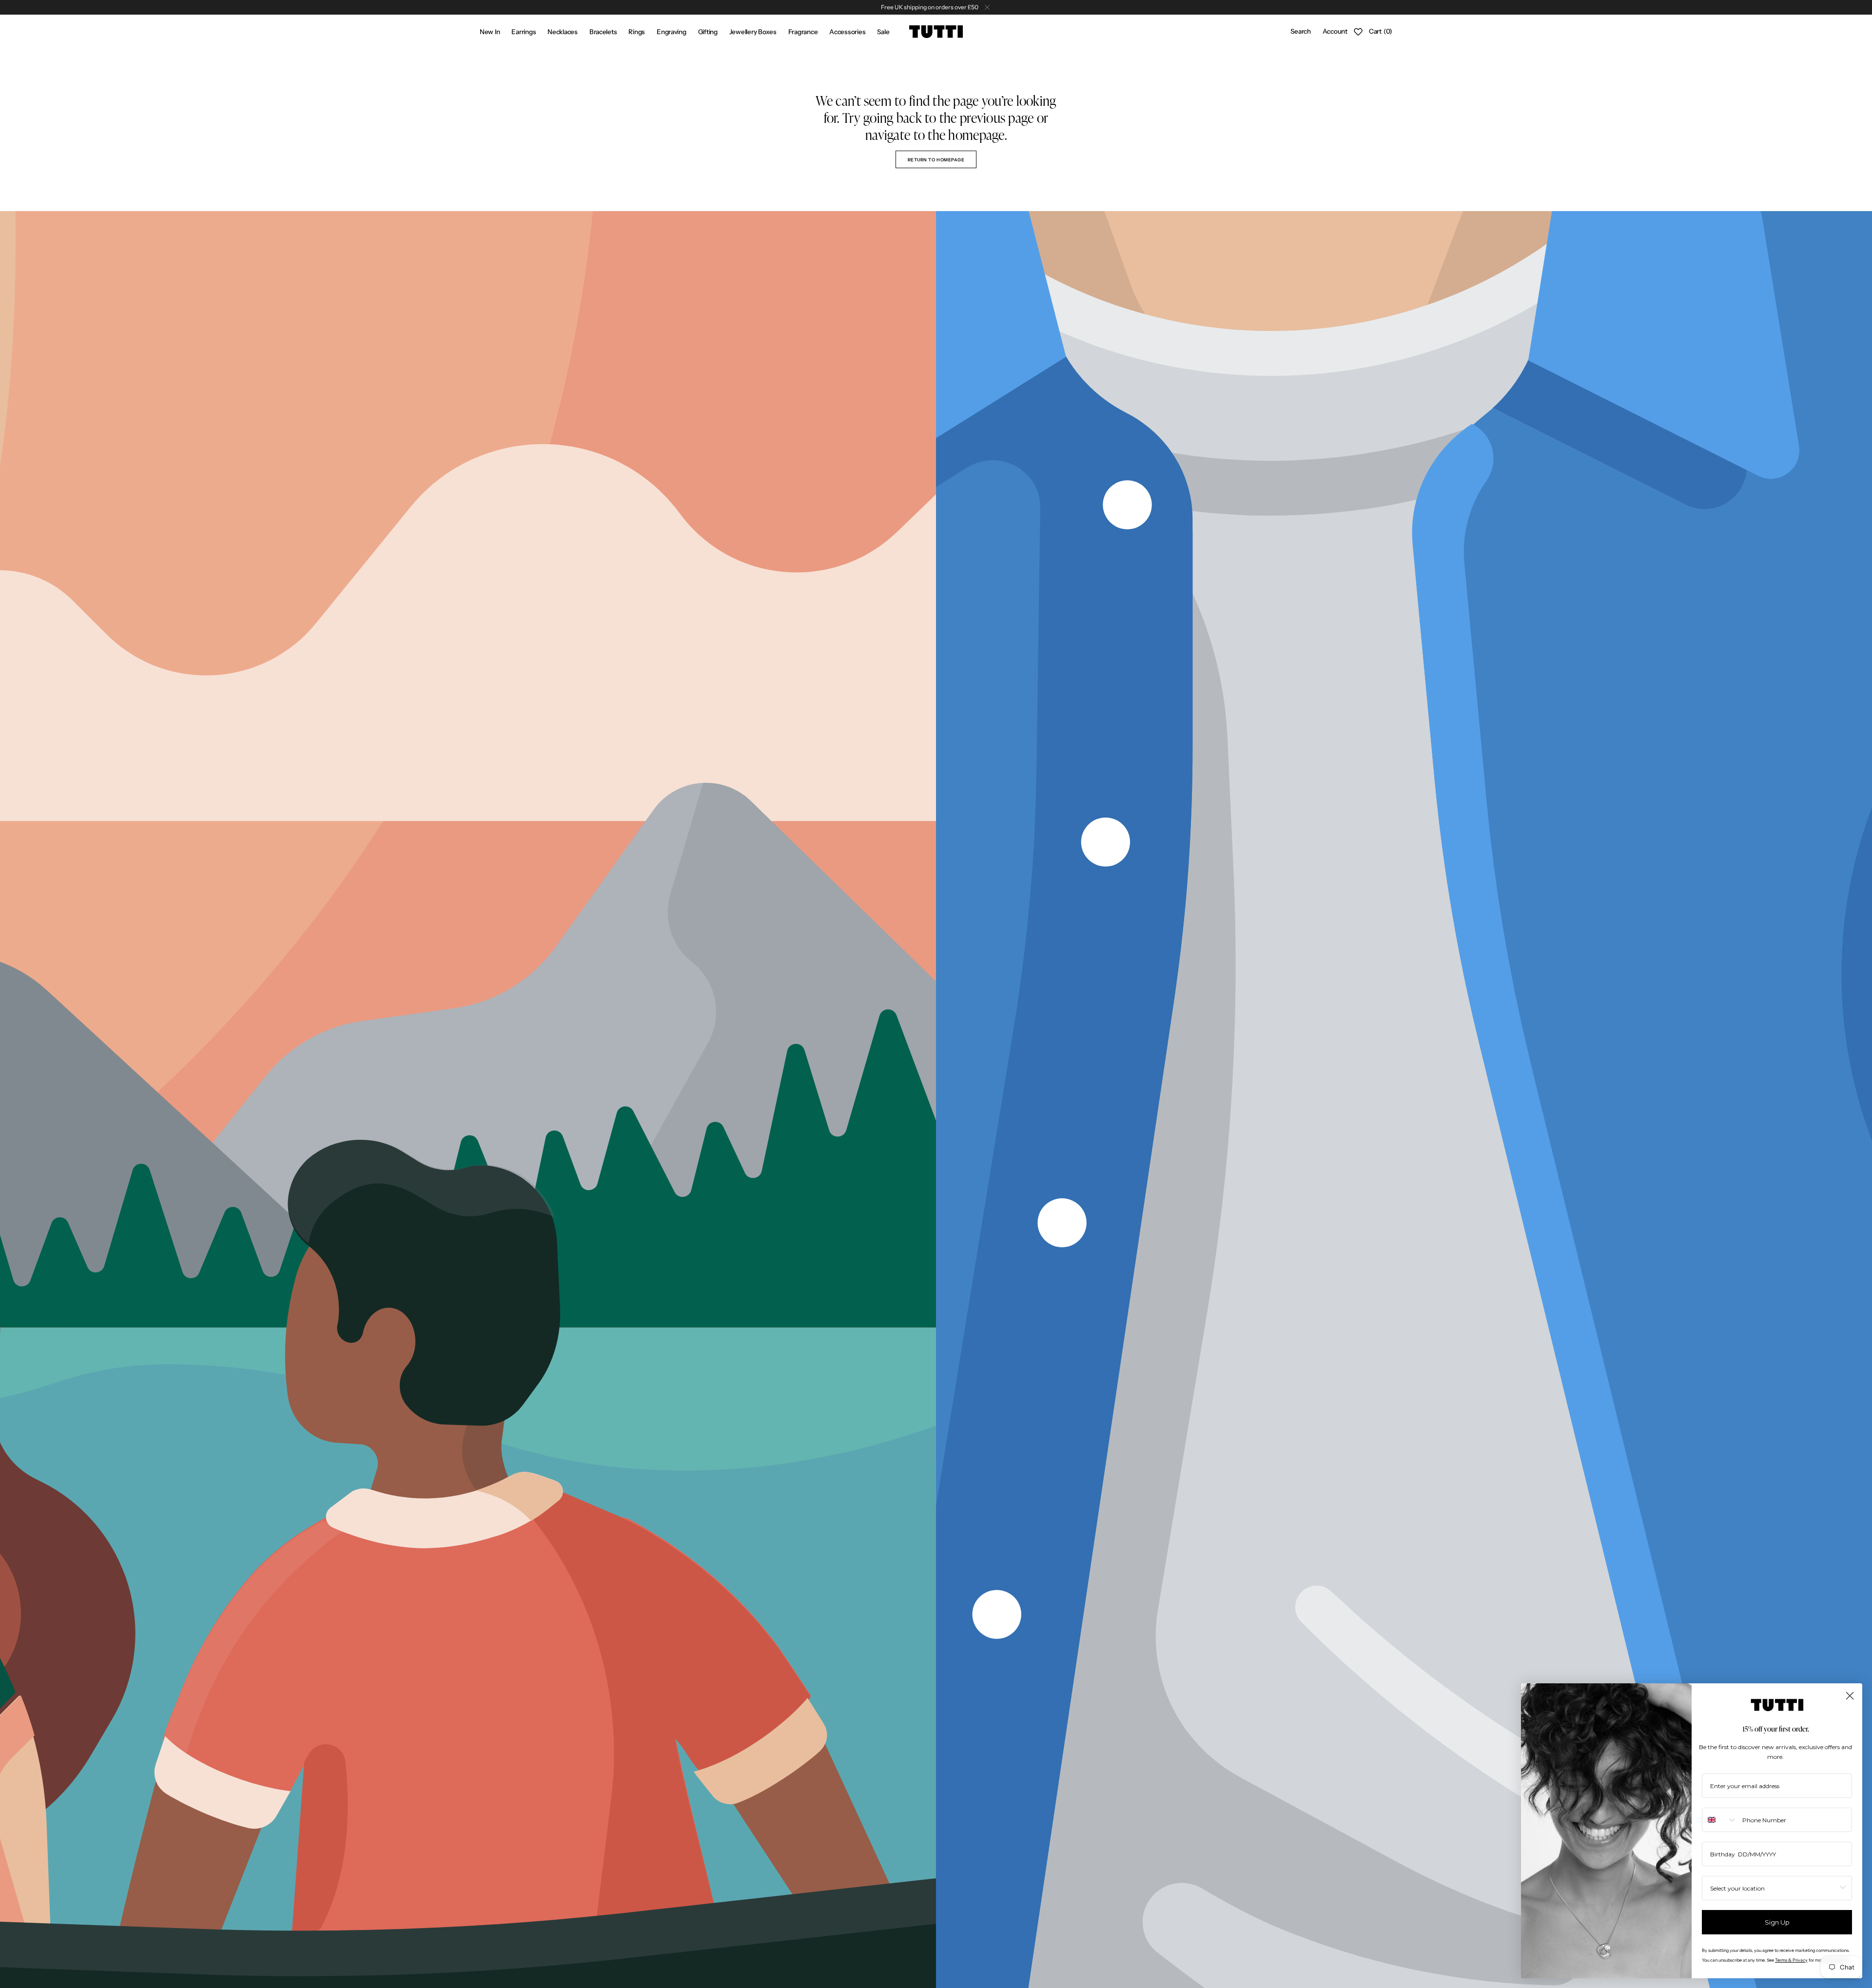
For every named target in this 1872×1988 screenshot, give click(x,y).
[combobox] (1720, 1820)
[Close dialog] (1850, 1696)
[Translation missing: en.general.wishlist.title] (1358, 32)
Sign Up (1777, 1922)
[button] (1300, 32)
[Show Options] (1843, 1888)
